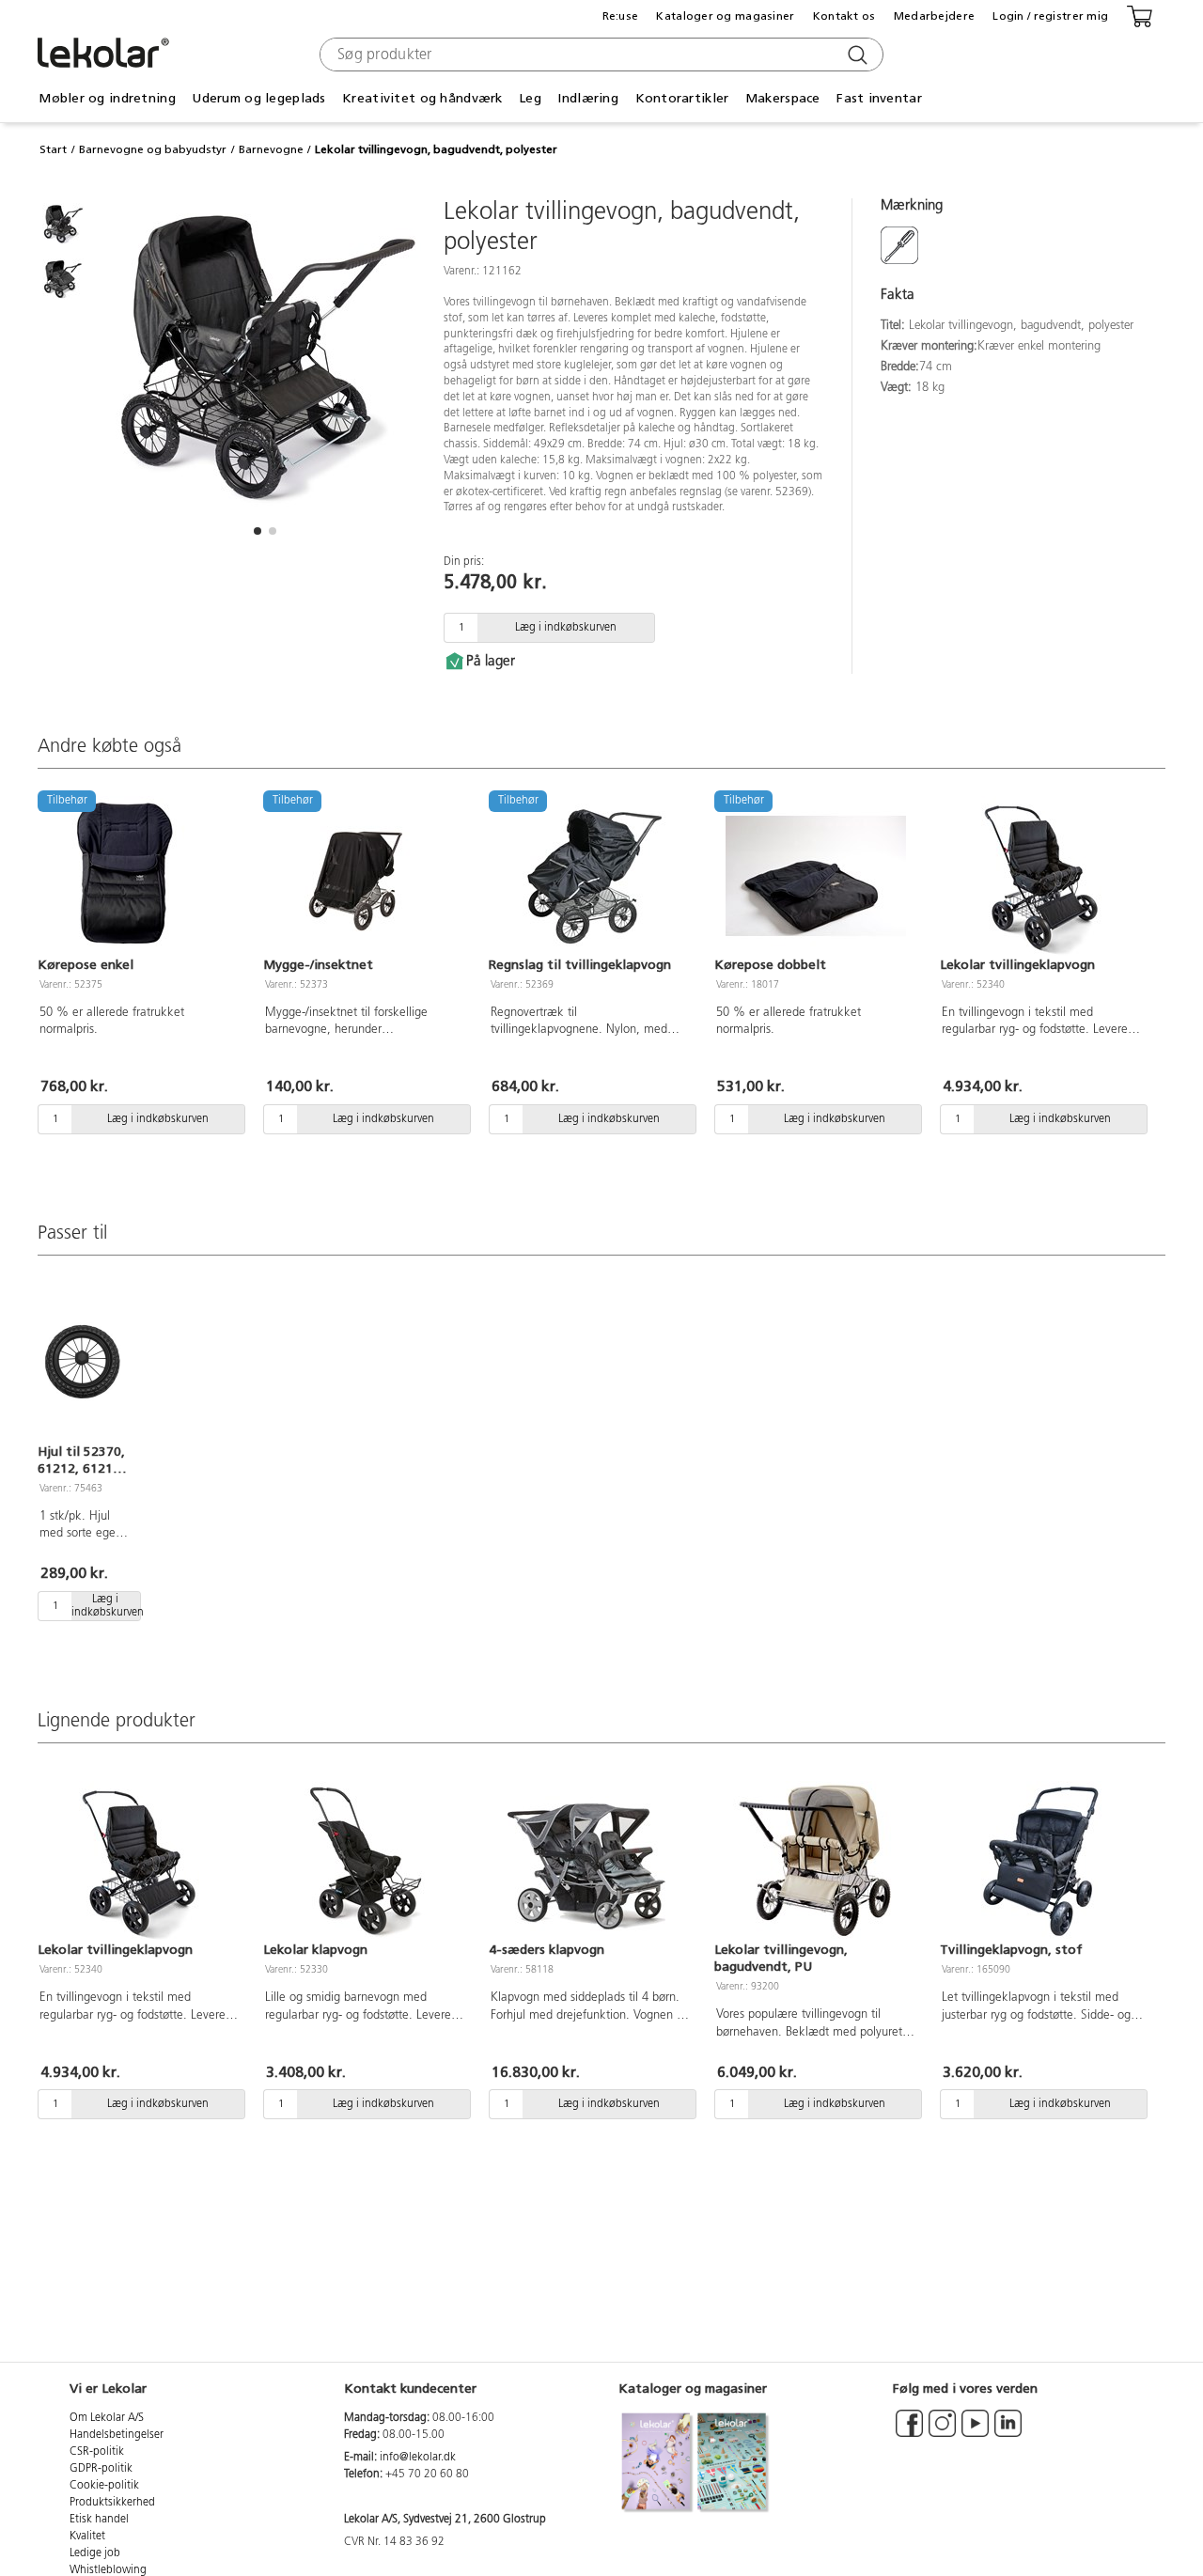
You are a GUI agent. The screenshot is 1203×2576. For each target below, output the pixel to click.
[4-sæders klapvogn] (590, 1861)
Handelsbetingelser (117, 2435)
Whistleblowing (108, 2570)
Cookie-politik (104, 2486)
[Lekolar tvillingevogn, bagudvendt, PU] (816, 1861)
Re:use (621, 16)
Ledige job (95, 2553)
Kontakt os (844, 16)
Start (53, 149)
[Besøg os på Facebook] (909, 2432)
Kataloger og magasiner (725, 16)
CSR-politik (97, 2452)
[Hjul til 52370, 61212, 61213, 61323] (83, 1363)
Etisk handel (99, 2520)
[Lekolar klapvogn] (365, 1861)
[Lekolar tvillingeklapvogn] (1041, 876)
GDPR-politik (101, 2469)
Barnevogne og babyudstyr (153, 149)
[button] (258, 531)
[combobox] (599, 55)
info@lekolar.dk (418, 2458)
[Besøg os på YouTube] (975, 2432)
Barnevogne (271, 149)
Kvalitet (87, 2537)
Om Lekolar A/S (107, 2418)
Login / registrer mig (1050, 16)
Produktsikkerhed (112, 2503)
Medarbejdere (934, 16)
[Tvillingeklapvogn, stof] (1041, 1861)
